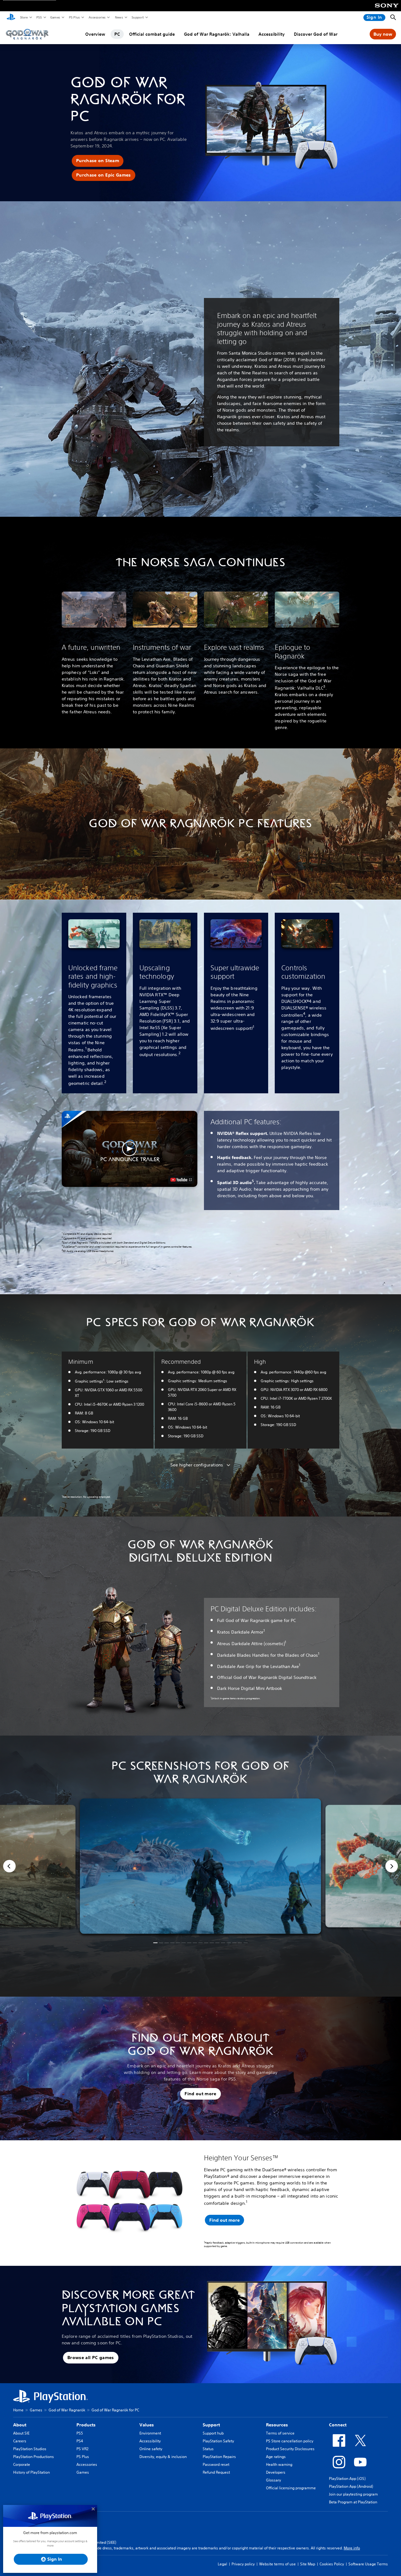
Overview (95, 34)
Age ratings (276, 2457)
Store (24, 17)
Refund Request (216, 2472)
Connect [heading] (338, 2425)
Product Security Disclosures (290, 2449)
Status (208, 2449)
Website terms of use (277, 2564)
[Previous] (9, 1866)
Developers (276, 2472)
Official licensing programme (291, 2488)
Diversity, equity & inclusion (163, 2457)
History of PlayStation (31, 2472)
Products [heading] (86, 2425)
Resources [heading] (277, 2425)
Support (137, 17)
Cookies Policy (332, 2564)
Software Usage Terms (368, 2564)
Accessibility (272, 34)
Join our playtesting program (353, 2494)
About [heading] (20, 2425)
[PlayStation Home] (11, 18)
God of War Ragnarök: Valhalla (217, 34)
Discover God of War (316, 34)
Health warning (279, 2464)
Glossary (273, 2480)
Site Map (308, 2564)
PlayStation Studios (30, 2449)
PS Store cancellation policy (290, 2441)
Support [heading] (211, 2425)
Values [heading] (147, 2425)
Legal (222, 2564)
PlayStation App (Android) (351, 2486)
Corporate (22, 2464)
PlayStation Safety (218, 2441)
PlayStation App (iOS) (347, 2479)
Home (18, 2410)
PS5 (39, 17)
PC (117, 34)
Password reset (216, 2464)
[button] (98, 161)
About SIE (21, 2433)
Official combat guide (152, 34)
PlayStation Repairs (219, 2457)
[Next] (392, 1866)
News (119, 17)
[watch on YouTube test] (181, 1180)
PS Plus (74, 17)
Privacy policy (243, 2564)
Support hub (213, 2433)
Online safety (151, 2449)
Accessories (97, 17)
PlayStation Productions (34, 2457)
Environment (150, 2433)
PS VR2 (82, 2449)
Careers (20, 2441)
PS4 (80, 2441)
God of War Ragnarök (67, 2410)
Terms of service (280, 2433)
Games (55, 17)
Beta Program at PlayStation (353, 2502)
